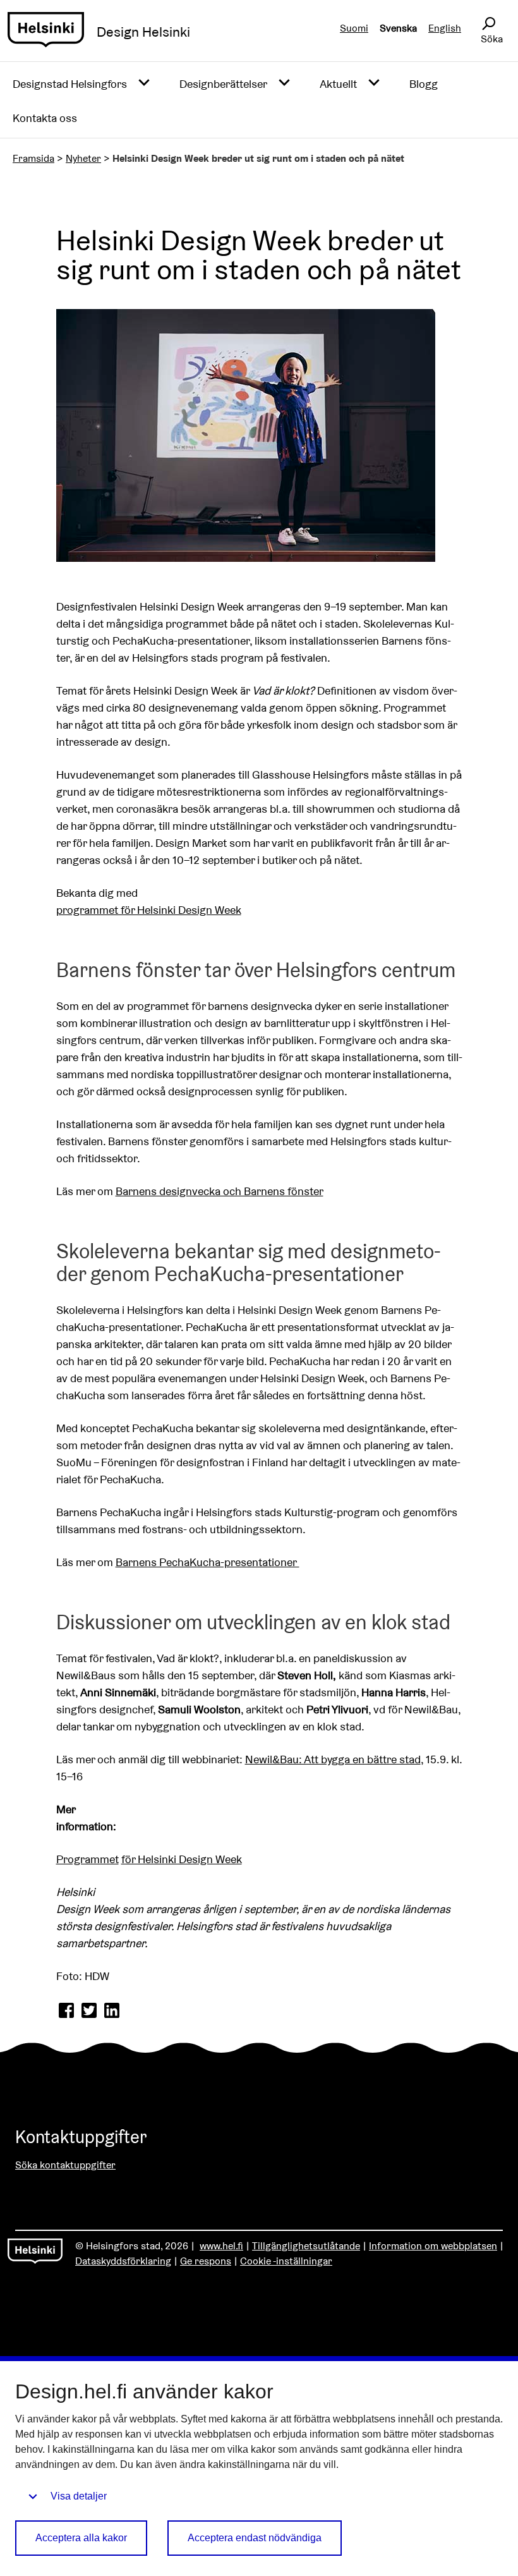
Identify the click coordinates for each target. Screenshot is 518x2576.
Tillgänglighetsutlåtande (306, 2246)
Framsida (33, 158)
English (445, 28)
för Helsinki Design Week (182, 1859)
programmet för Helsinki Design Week (149, 910)
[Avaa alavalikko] (144, 83)
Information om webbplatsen (433, 2246)
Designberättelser (223, 84)
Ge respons (206, 2261)
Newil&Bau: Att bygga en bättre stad (333, 1759)
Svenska (398, 28)
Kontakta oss (45, 118)
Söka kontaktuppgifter (65, 2165)
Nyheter (83, 158)
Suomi (354, 28)
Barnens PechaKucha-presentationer (208, 1562)
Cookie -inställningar (286, 2261)
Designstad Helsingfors (70, 84)
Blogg (424, 84)
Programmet (87, 1859)
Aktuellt (338, 84)
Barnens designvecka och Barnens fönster (220, 1191)
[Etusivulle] (46, 32)
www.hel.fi (221, 2246)
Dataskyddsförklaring (123, 2261)
